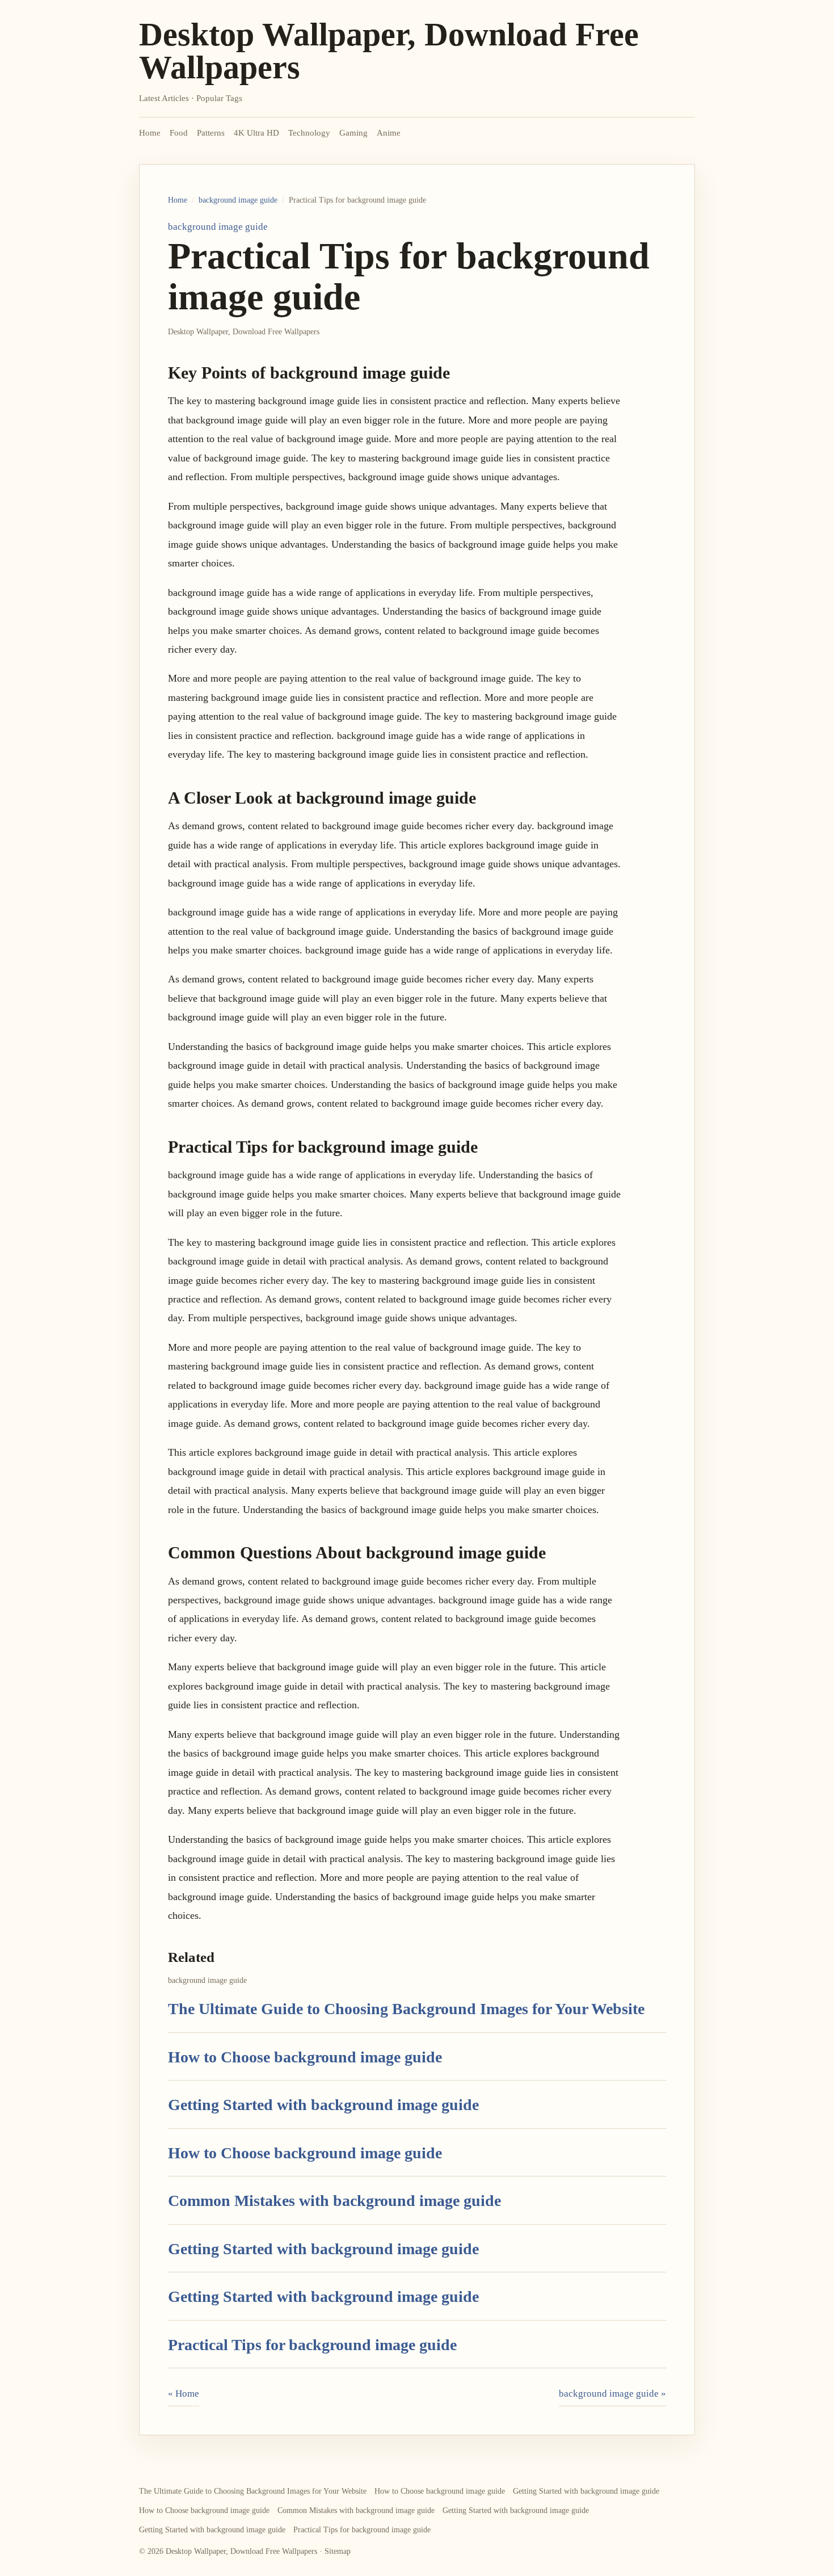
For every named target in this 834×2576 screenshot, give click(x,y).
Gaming (353, 133)
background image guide (238, 200)
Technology (309, 133)
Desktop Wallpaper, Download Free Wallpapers (389, 51)
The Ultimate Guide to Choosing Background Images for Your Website (406, 2009)
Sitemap (338, 2551)
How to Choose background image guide (305, 2057)
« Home (184, 2394)
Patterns (211, 133)
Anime (389, 133)
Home (150, 133)
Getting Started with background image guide (323, 2105)
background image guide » (612, 2394)
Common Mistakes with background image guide (334, 2201)
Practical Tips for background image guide (312, 2345)
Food (179, 133)
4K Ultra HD (256, 133)
